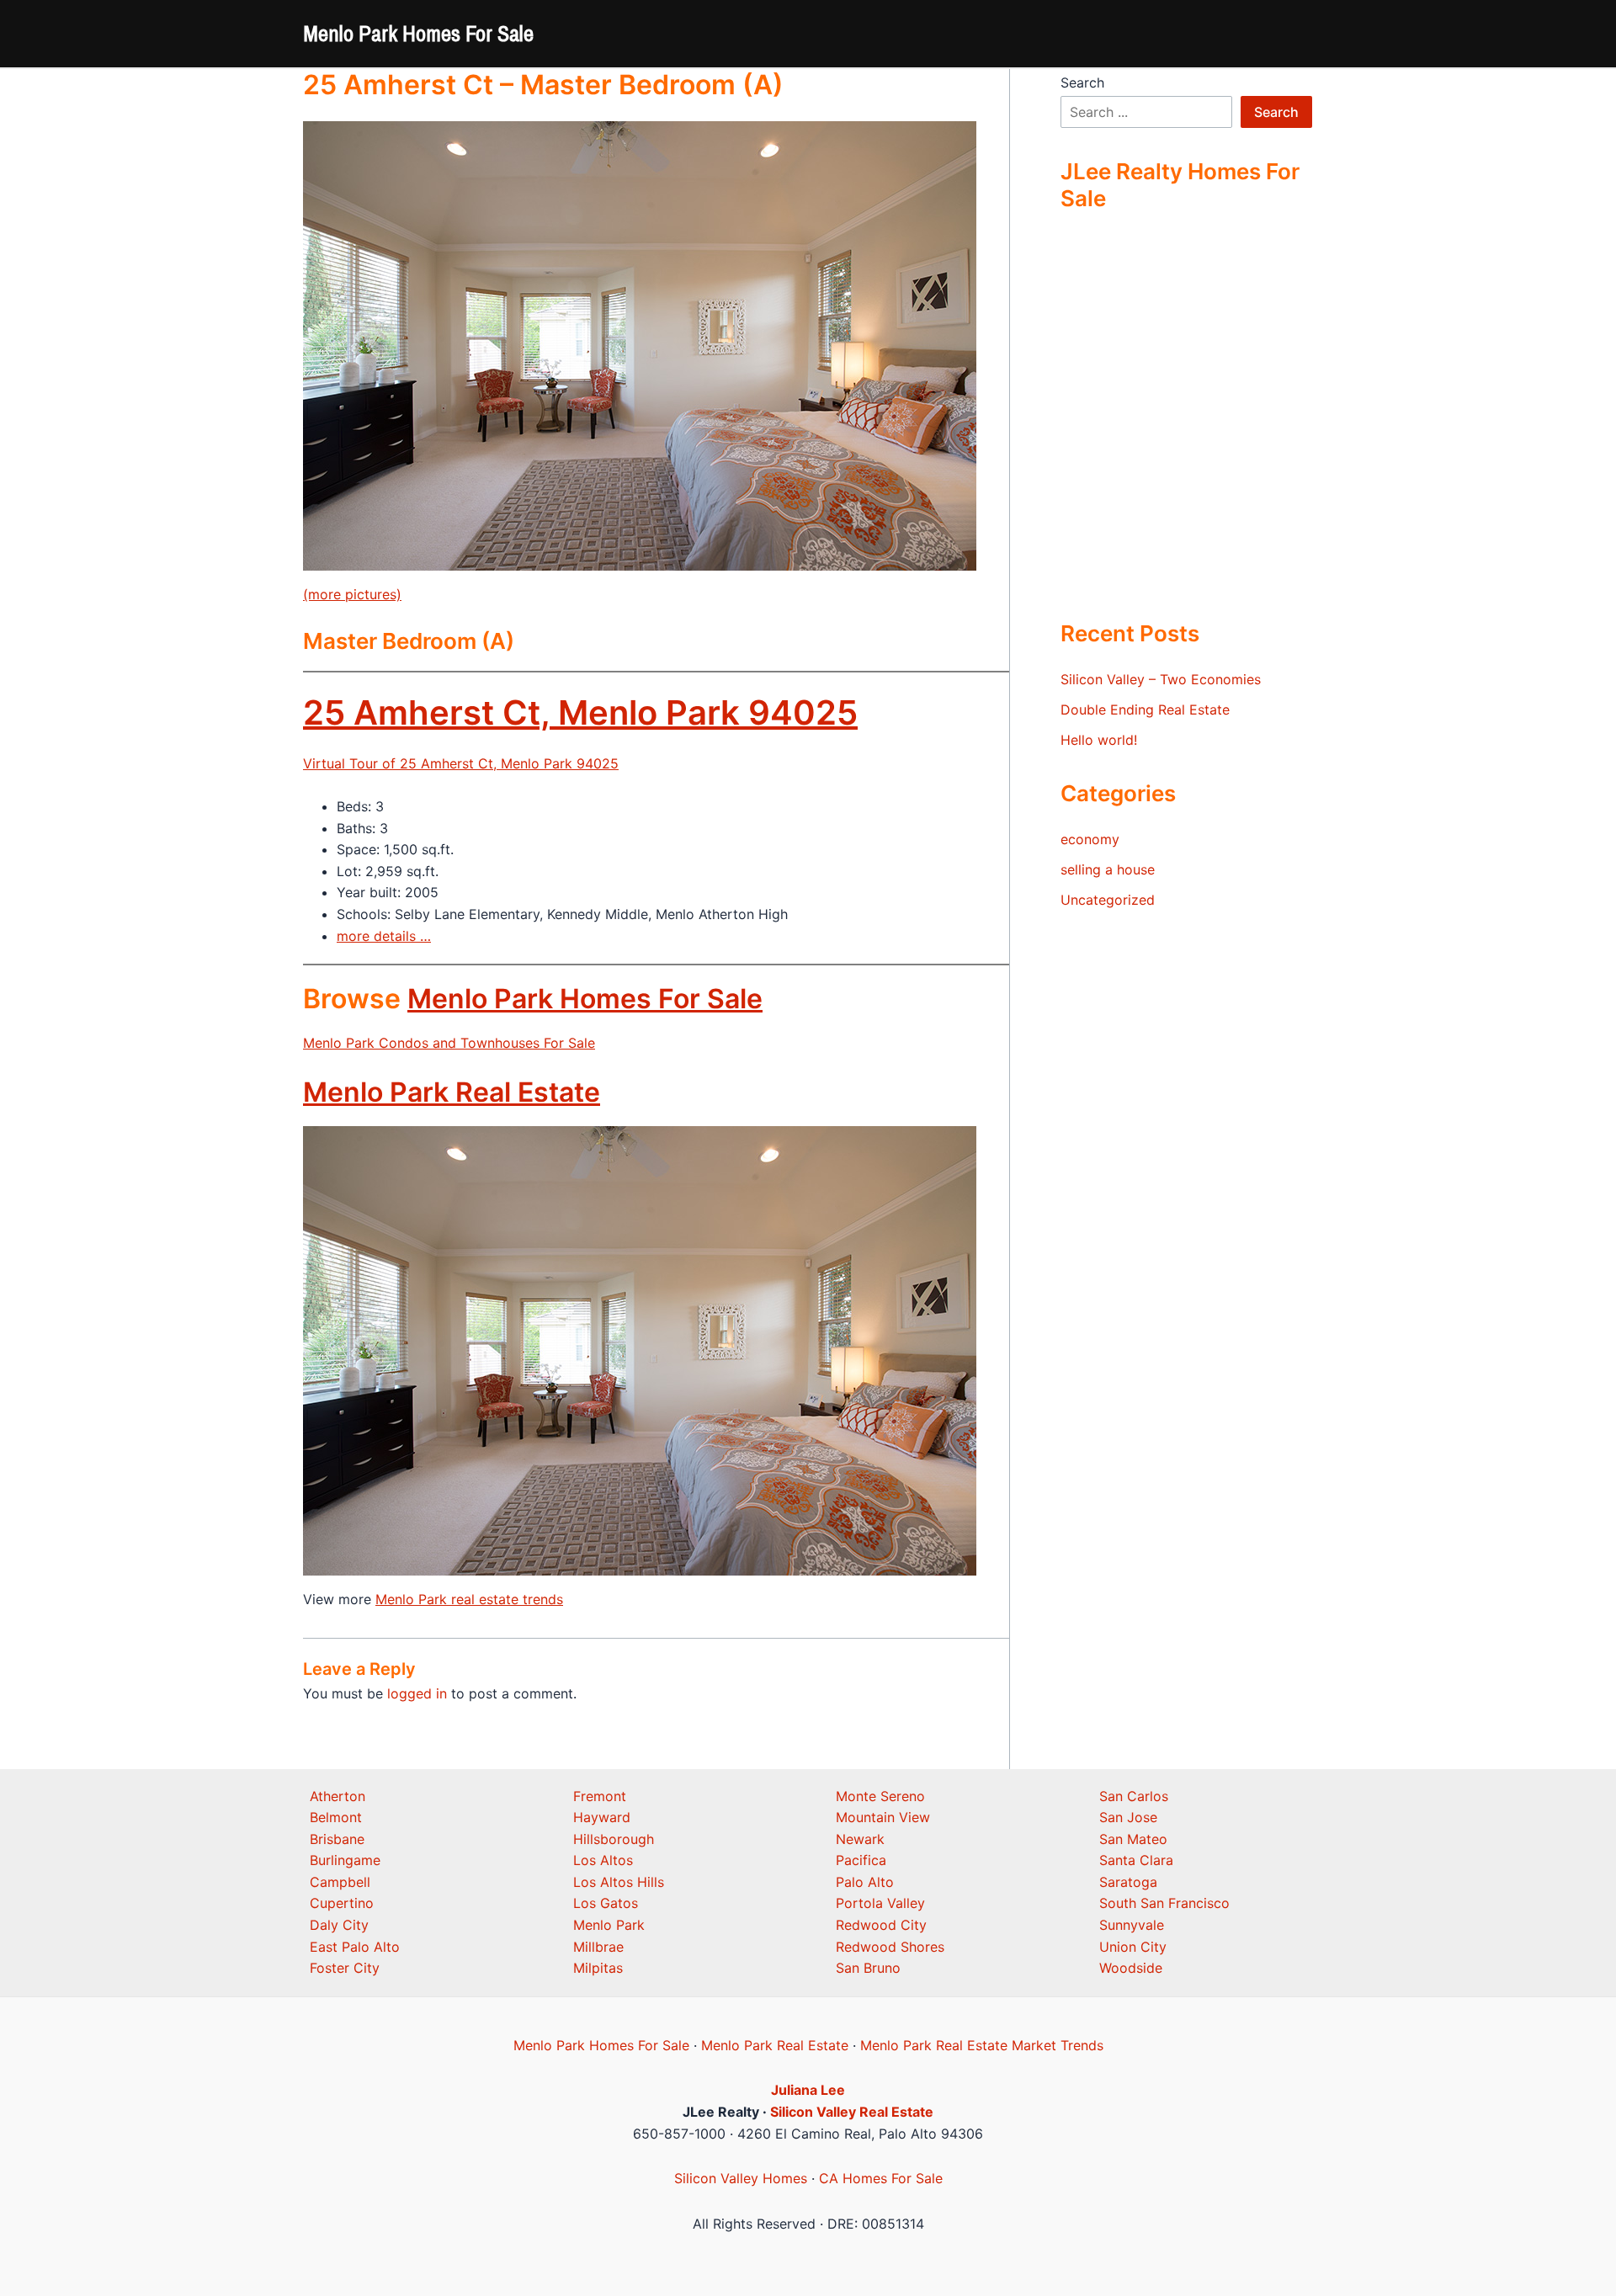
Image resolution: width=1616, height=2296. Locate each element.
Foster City (345, 1968)
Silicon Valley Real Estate (852, 2112)
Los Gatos (606, 1903)
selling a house (1108, 869)
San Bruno (868, 1968)
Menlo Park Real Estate (452, 1092)
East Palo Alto (355, 1947)
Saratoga (1128, 1882)
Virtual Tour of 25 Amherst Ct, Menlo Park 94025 (461, 763)
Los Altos (603, 1860)
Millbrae (598, 1947)
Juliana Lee (808, 2090)
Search (1082, 82)
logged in (417, 1693)
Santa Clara (1136, 1860)
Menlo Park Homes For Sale (418, 33)
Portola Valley (880, 1903)
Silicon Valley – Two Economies (1161, 679)
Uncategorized (1108, 900)
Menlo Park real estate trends (469, 1599)
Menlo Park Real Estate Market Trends (982, 2045)
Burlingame (345, 1860)
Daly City (339, 1925)
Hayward (602, 1817)
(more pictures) (352, 594)
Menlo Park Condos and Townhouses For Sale (449, 1043)
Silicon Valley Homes (741, 2178)
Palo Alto (865, 1882)
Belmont (336, 1817)
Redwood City (881, 1925)
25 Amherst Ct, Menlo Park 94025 (580, 712)
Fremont (600, 1796)
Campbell (340, 1882)
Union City (1133, 1947)
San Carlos (1134, 1796)
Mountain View (883, 1817)
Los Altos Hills (619, 1882)
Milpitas (598, 1968)
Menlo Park (609, 1925)
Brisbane (337, 1839)
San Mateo (1133, 1839)
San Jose (1128, 1817)
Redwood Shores (890, 1947)
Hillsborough (614, 1839)
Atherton (338, 1796)
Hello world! (1099, 740)
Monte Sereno (880, 1796)
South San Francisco (1164, 1903)
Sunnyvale (1132, 1925)
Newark (860, 1839)
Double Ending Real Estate (1145, 710)
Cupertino (342, 1903)
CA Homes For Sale (881, 2178)
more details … (384, 936)
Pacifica (861, 1860)
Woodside (1131, 1968)
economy (1090, 839)
